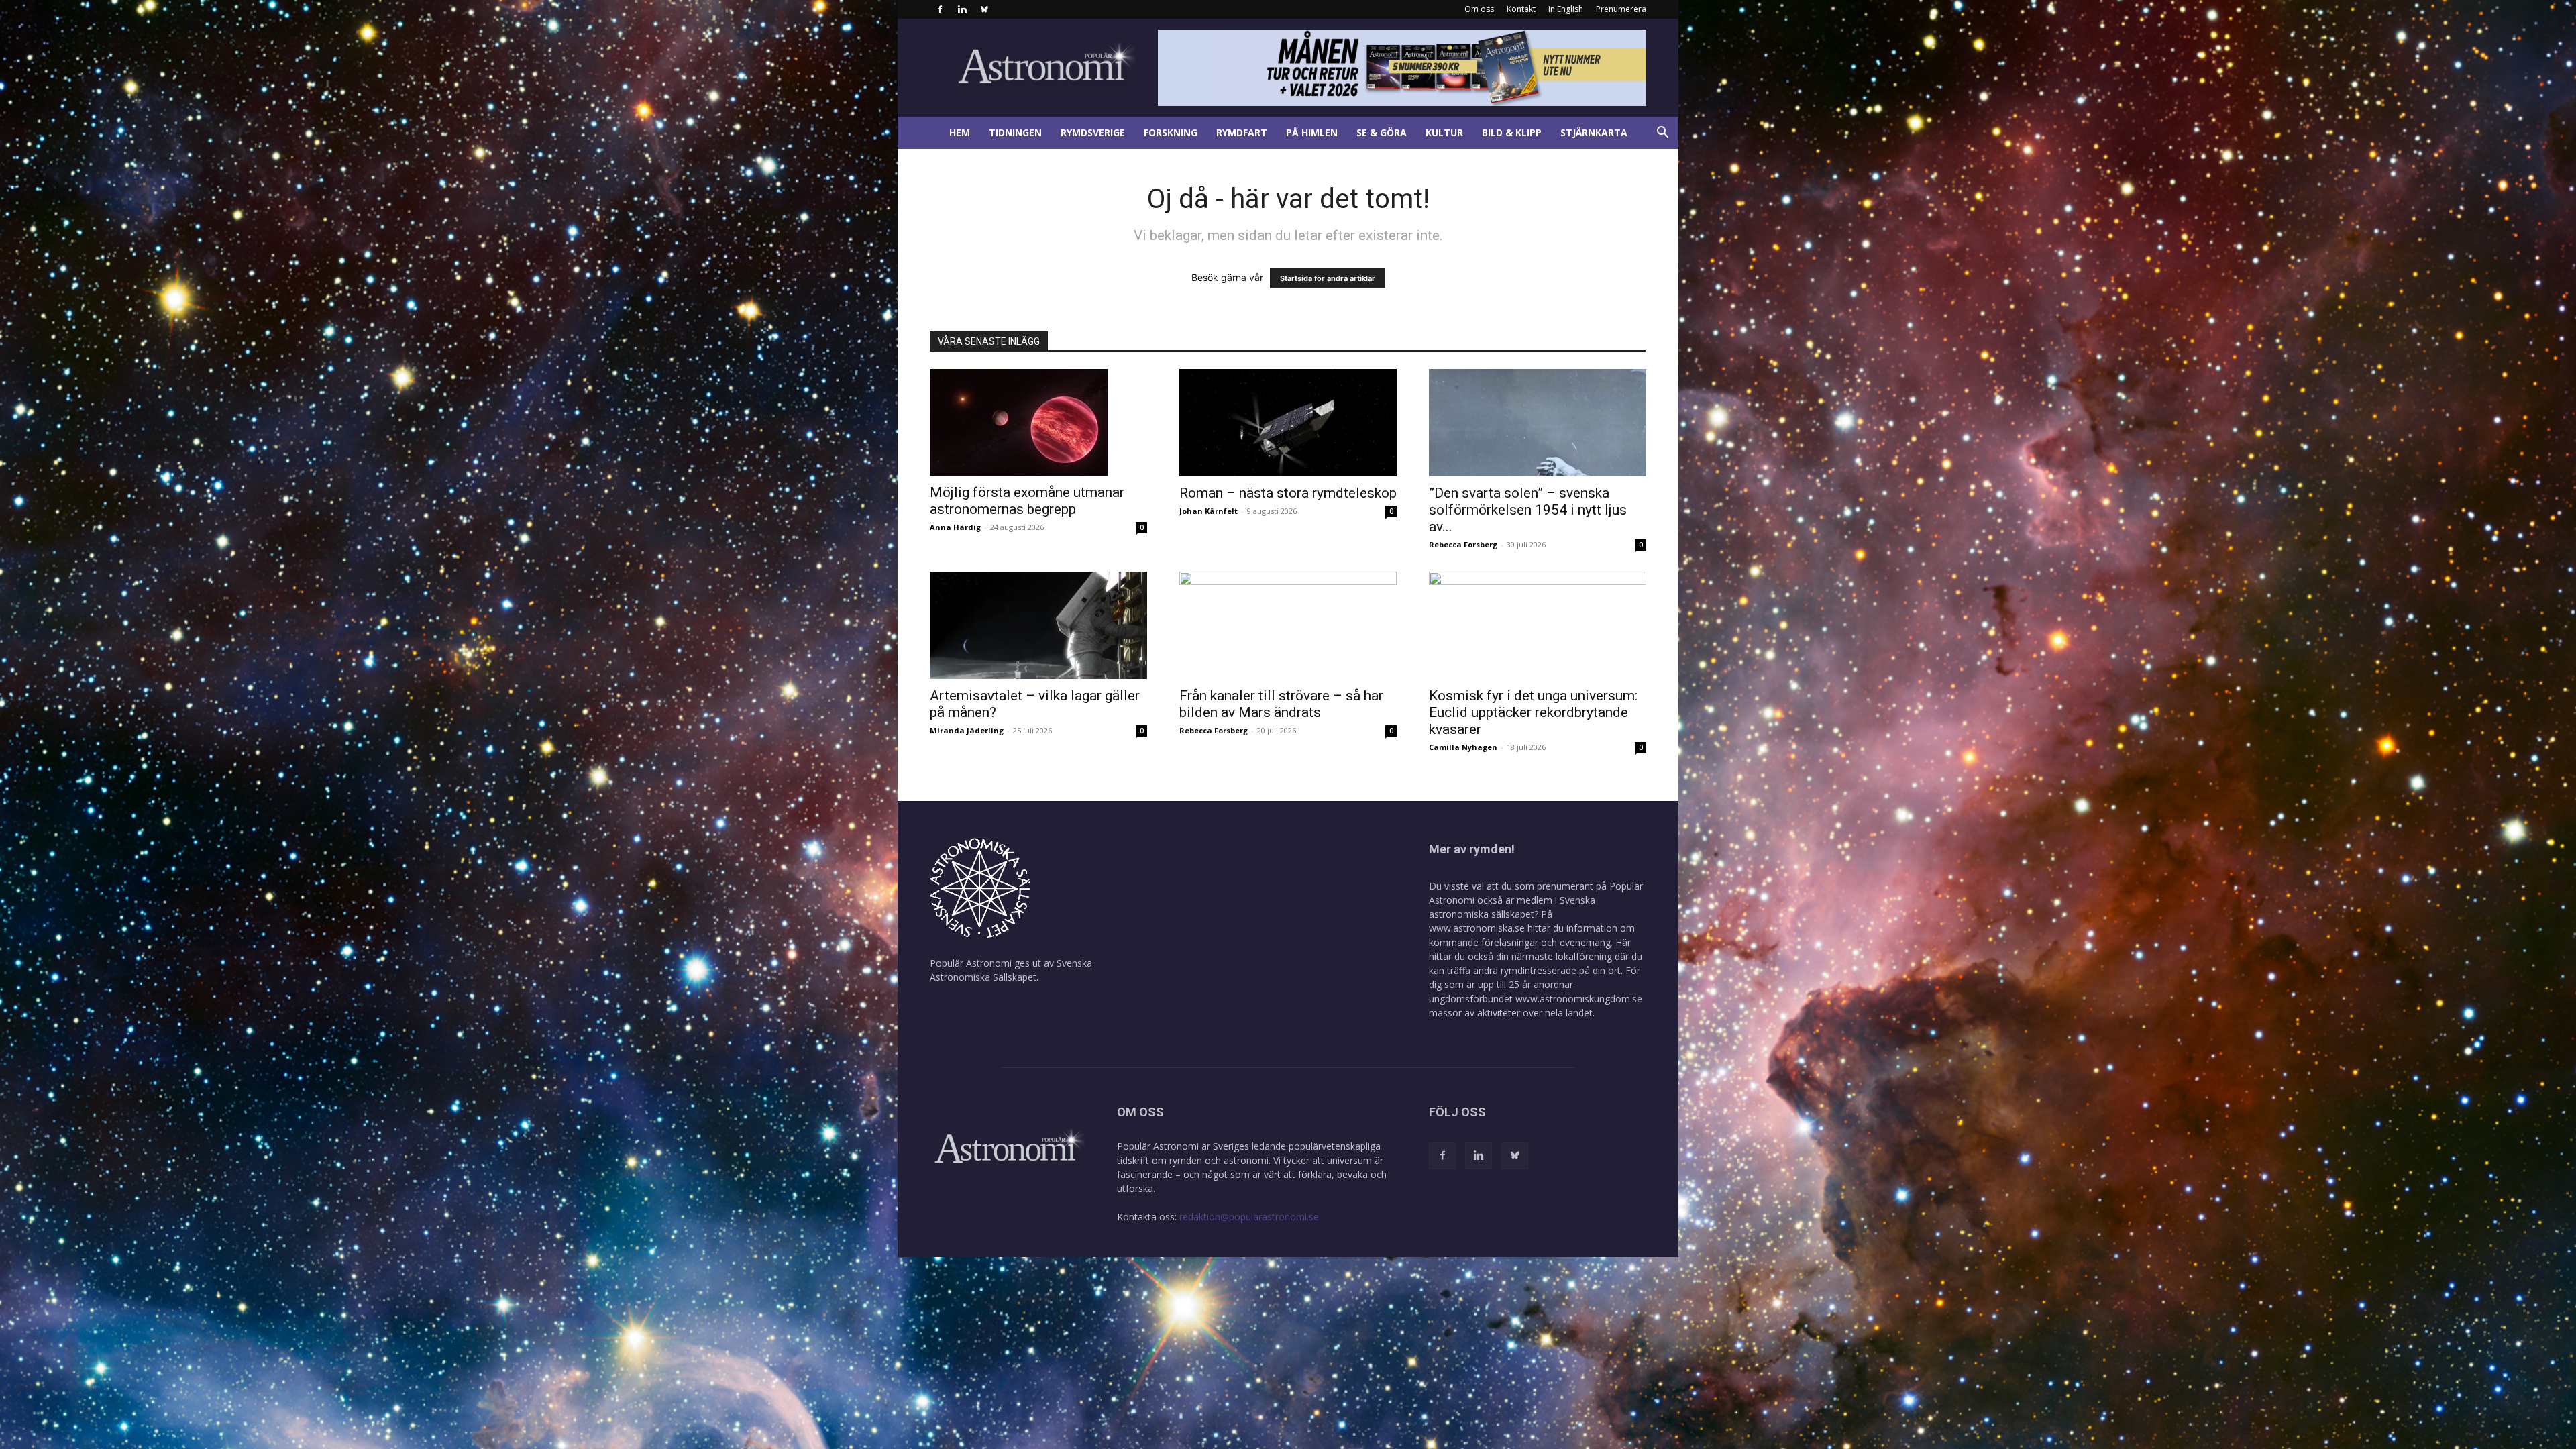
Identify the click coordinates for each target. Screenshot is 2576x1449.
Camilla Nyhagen (1463, 747)
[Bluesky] (984, 9)
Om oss (1479, 9)
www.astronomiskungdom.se (1579, 999)
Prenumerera (1621, 9)
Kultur (1444, 132)
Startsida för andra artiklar (1328, 278)
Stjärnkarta (1594, 132)
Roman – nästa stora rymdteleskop (1288, 493)
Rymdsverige (1093, 132)
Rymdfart (1242, 132)
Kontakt (1521, 9)
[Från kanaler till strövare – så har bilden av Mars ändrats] (1288, 625)
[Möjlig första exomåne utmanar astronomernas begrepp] (1038, 422)
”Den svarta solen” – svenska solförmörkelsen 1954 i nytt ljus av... (1528, 510)
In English (1566, 9)
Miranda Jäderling (967, 730)
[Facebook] (940, 9)
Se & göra (1382, 132)
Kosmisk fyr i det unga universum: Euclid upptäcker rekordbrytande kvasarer (1533, 712)
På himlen (1312, 132)
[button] (1662, 134)
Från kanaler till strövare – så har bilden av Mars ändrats (1281, 704)
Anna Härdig (955, 527)
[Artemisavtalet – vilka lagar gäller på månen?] (1038, 625)
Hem (960, 132)
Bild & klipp (1512, 132)
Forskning (1171, 132)
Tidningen (1015, 132)
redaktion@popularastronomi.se (1249, 1217)
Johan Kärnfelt (1209, 511)
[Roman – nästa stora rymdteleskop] (1288, 423)
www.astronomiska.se (1477, 928)
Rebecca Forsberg (1463, 544)
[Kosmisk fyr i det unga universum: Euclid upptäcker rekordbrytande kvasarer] (1538, 625)
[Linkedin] (962, 9)
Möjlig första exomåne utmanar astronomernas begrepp (1027, 501)
